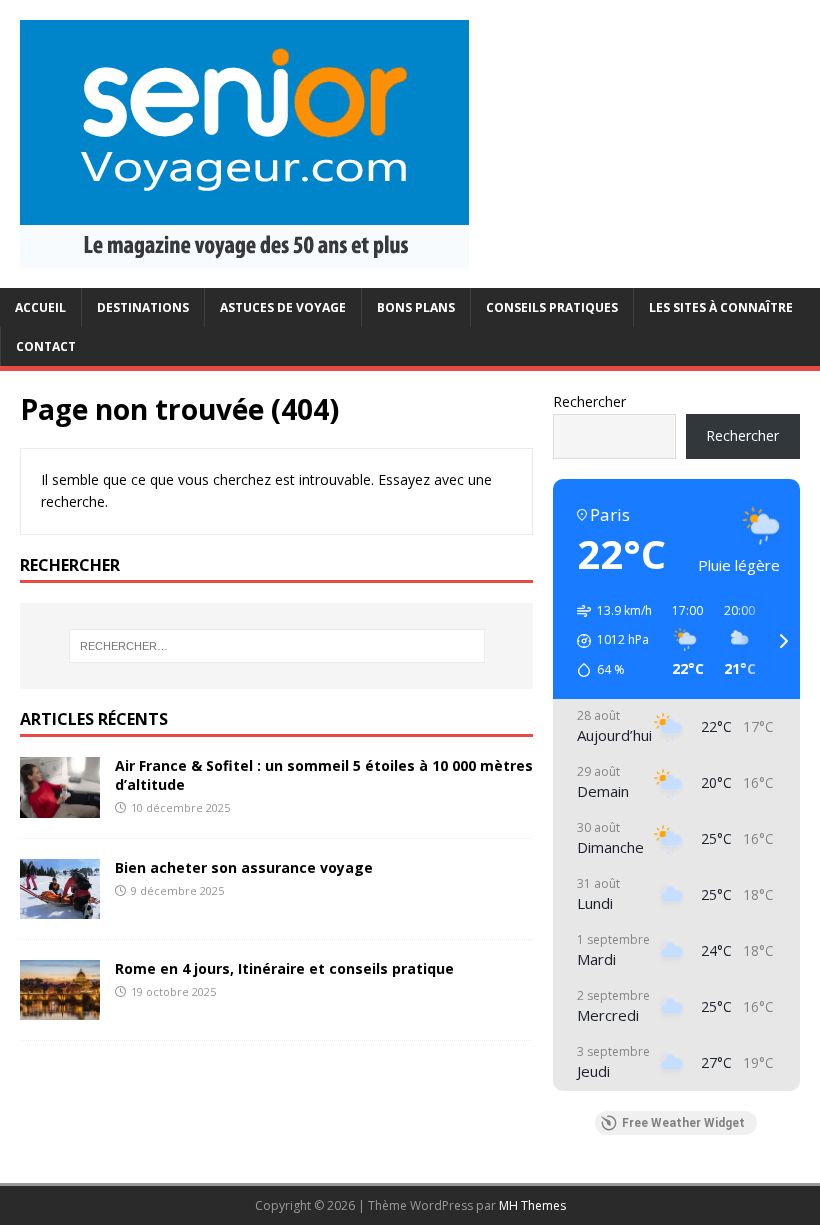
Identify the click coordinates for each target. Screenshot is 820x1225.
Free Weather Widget (683, 1123)
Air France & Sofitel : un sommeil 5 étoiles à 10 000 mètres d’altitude (324, 774)
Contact (46, 346)
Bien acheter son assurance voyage (244, 867)
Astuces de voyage (283, 307)
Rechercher (589, 401)
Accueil (40, 307)
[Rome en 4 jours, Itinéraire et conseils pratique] (60, 1007)
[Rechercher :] (277, 646)
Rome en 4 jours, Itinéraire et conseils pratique (284, 968)
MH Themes (532, 1205)
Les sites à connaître (721, 307)
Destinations (143, 307)
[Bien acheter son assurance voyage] (60, 906)
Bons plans (416, 307)
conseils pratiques (552, 307)
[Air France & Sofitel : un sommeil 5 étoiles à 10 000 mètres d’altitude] (60, 805)
